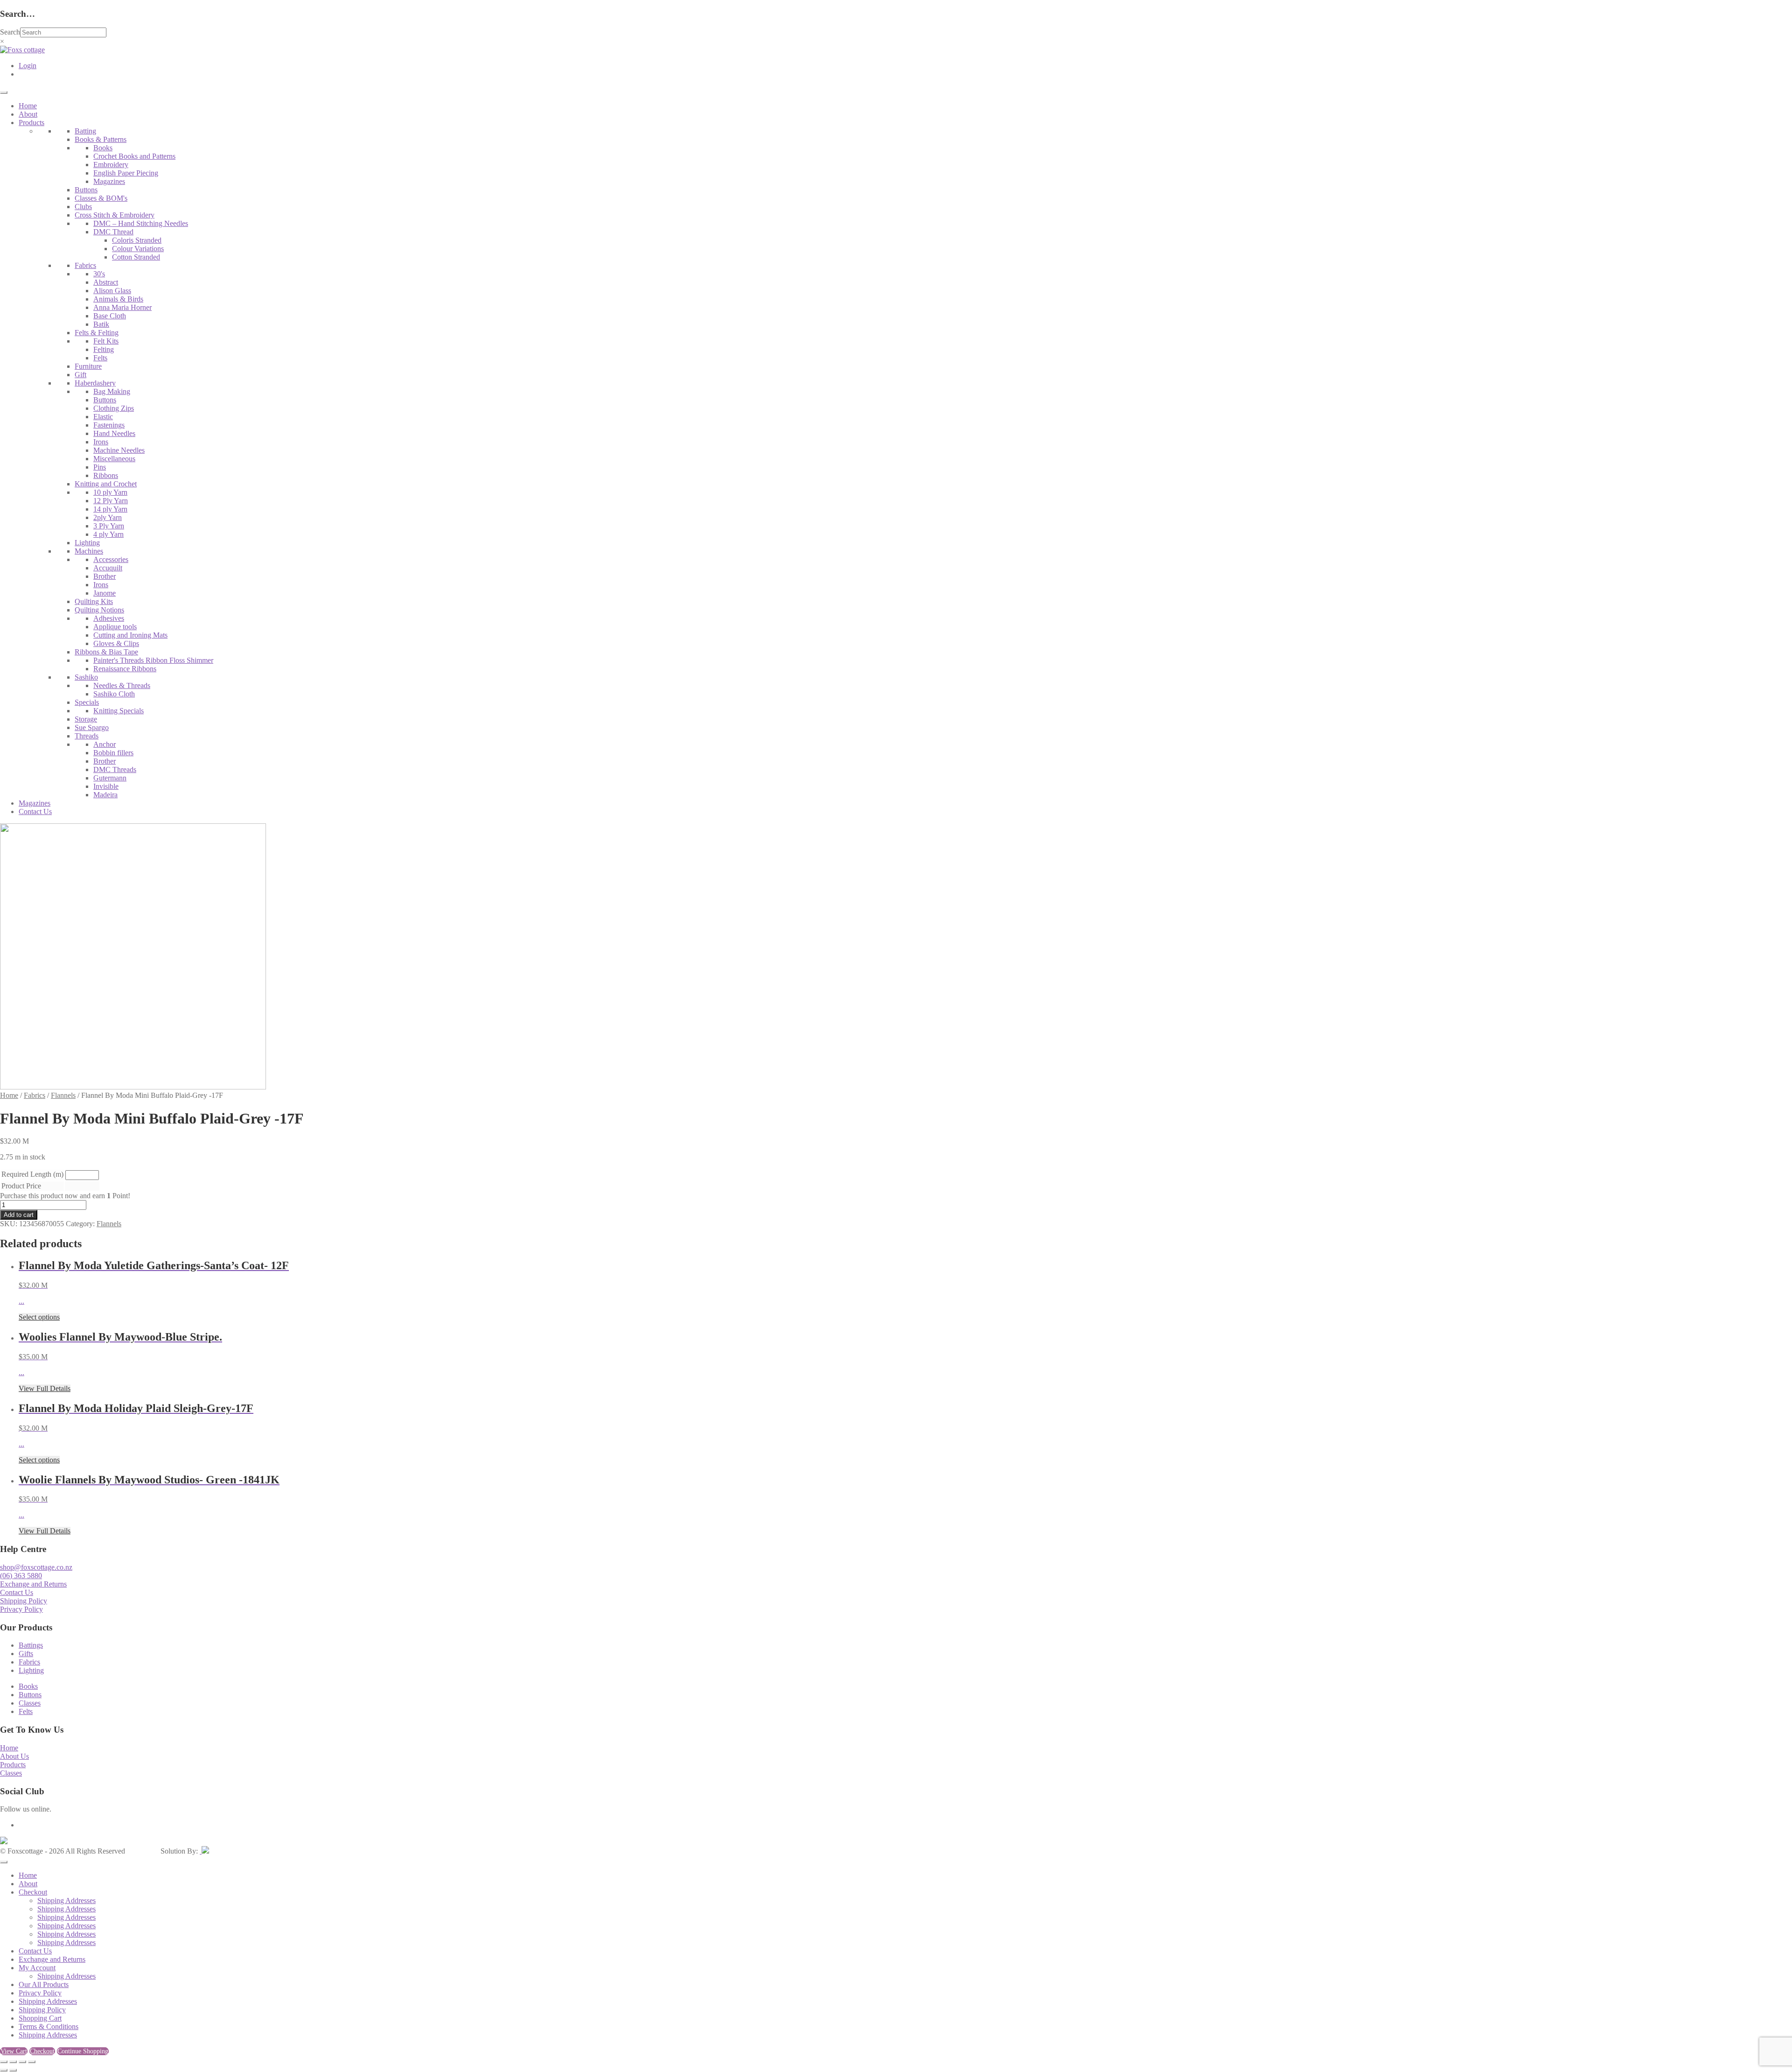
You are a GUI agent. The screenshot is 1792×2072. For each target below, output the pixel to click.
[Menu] (4, 92)
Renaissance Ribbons (125, 669)
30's (99, 274)
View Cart (14, 2051)
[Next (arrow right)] (13, 2070)
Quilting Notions (99, 610)
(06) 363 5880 (21, 1576)
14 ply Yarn (110, 509)
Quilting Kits (94, 601)
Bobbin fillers (113, 753)
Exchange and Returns (33, 1584)
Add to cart (19, 1215)
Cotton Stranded (136, 257)
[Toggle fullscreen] (13, 2062)
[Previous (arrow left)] (4, 2070)
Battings (31, 1645)
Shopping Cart (40, 2018)
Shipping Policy (24, 1601)
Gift (80, 375)
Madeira (105, 795)
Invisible (106, 786)
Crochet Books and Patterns (134, 156)
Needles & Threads (122, 685)
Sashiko (86, 677)
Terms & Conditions (49, 2026)
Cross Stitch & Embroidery (115, 215)
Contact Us (35, 811)
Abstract (106, 282)
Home (28, 106)
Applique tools (115, 627)
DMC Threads (115, 769)
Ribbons (106, 475)
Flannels (63, 1095)
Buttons (86, 190)
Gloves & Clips (116, 643)
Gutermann (110, 778)
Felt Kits (106, 341)
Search (10, 32)
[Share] (22, 2062)
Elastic (103, 417)
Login (28, 66)
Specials (87, 702)
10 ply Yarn (110, 492)
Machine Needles (119, 450)
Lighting (87, 543)
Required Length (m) (32, 1174)
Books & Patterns (101, 139)
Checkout (33, 1892)
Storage (86, 719)
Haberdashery (95, 383)
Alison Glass (112, 291)
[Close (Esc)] (32, 2062)
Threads (87, 736)
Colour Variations (138, 249)
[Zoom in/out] (4, 2062)
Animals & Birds (118, 299)
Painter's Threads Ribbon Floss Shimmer (153, 660)
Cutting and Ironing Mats (130, 635)
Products (31, 123)
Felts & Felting (97, 333)
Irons (101, 442)
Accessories (111, 559)
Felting (104, 349)
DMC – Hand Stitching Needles (141, 223)
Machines (89, 551)
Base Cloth (110, 316)
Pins (100, 467)
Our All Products (44, 1984)
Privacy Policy (21, 1609)
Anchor (105, 744)
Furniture (88, 366)
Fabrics (85, 265)
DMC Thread (113, 232)
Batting (85, 131)
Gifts (26, 1654)
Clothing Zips (114, 408)
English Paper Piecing (126, 173)
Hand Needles (114, 433)
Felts (100, 358)
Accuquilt (108, 568)
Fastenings (109, 425)
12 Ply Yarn (111, 501)
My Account (37, 1968)
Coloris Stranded (137, 240)
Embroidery (111, 165)
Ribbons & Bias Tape (106, 652)
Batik (101, 324)
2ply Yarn (108, 517)
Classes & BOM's (101, 198)
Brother (105, 576)
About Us (14, 1756)
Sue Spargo (92, 727)
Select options (39, 1317)
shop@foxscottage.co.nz (36, 1567)
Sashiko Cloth (114, 694)
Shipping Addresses (66, 1900)
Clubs (83, 207)
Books (103, 148)
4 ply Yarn (108, 534)
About (28, 114)
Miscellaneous (114, 459)
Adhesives (109, 618)
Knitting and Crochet (106, 484)
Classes (30, 1703)
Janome (105, 593)
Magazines (109, 181)
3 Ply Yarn (109, 526)
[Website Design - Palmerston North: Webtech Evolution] (204, 1851)
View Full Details (45, 1388)
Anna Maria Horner (122, 307)
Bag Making (112, 391)
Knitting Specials (119, 711)
